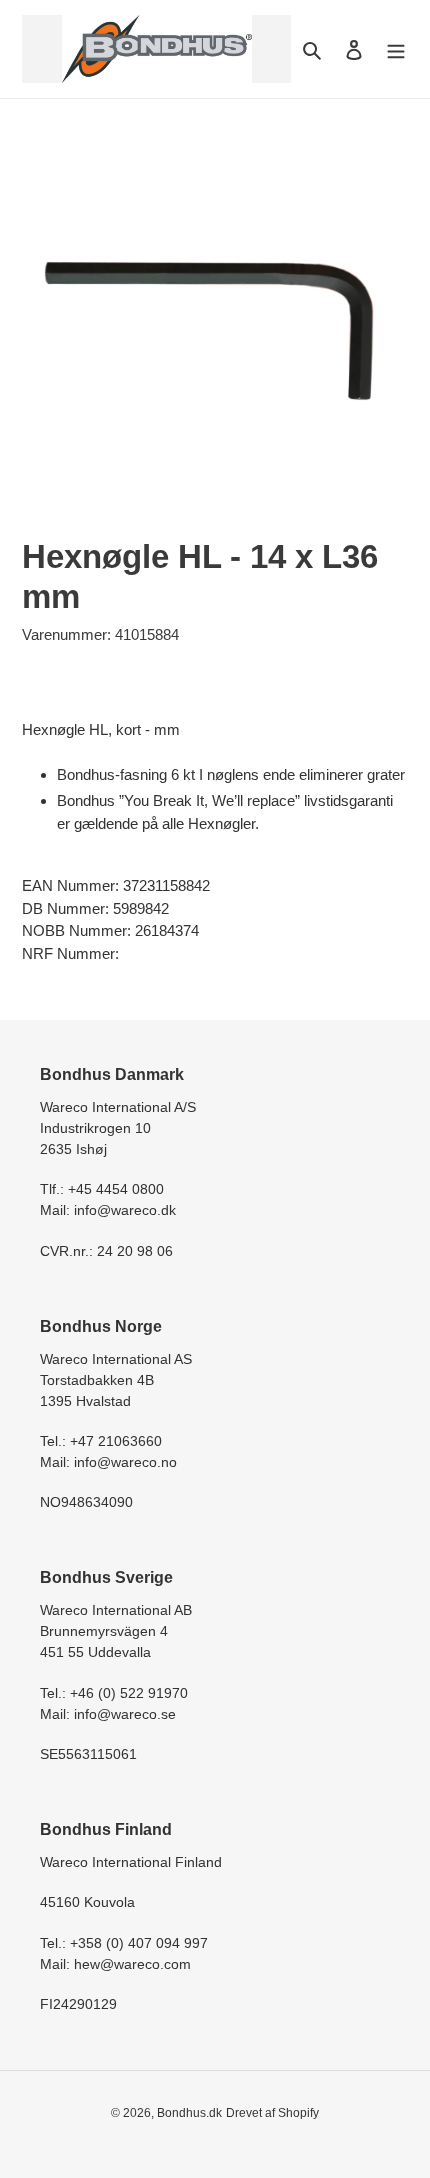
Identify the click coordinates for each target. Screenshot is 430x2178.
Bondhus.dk (189, 2113)
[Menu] (396, 49)
